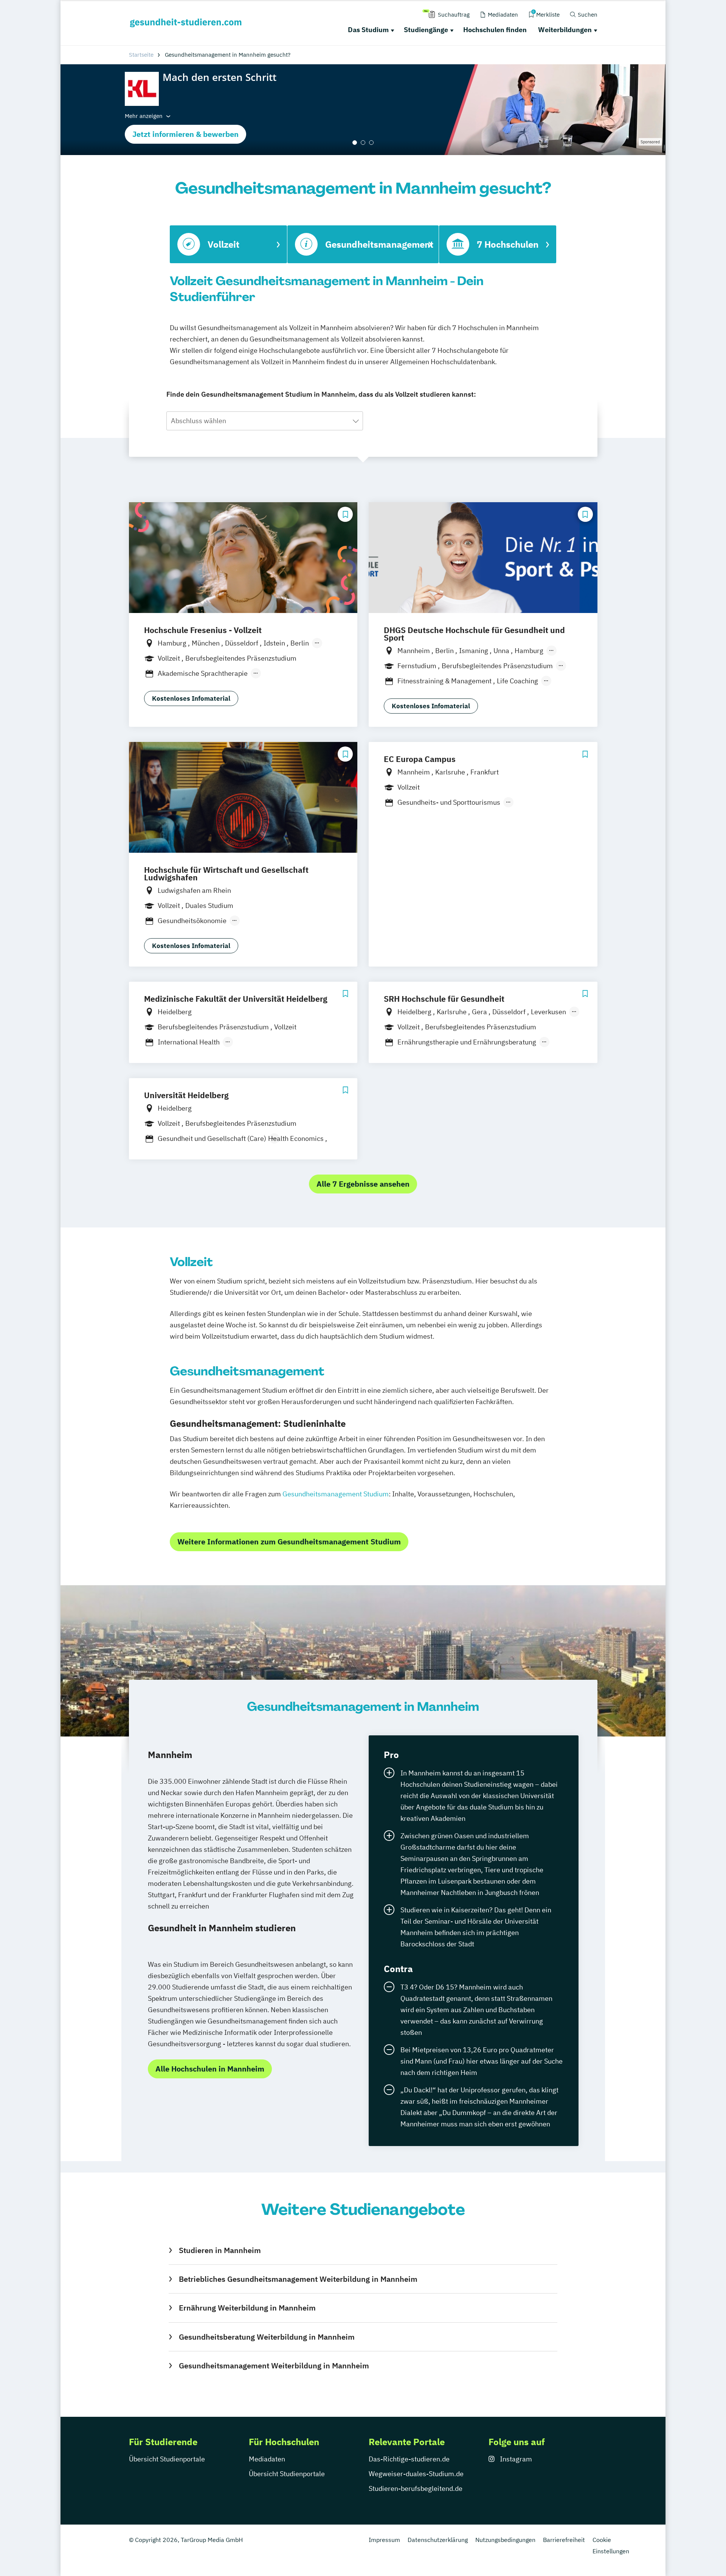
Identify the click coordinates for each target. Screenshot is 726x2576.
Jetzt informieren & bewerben (185, 134)
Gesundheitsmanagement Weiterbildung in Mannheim (274, 2366)
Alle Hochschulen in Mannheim (210, 2069)
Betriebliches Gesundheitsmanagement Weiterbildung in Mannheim (298, 2279)
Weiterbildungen (565, 30)
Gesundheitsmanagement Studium (336, 1494)
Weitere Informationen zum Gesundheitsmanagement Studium (289, 1542)
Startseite (141, 55)
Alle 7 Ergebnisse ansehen (363, 1184)
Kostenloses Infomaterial (191, 698)
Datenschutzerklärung (438, 2540)
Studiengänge (426, 30)
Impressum (384, 2540)
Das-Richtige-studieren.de (409, 2459)
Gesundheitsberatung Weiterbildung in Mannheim (267, 2337)
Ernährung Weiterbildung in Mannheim (247, 2308)
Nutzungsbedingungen (505, 2540)
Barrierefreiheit (564, 2540)
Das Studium (368, 30)
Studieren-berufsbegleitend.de (416, 2488)
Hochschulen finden (495, 30)
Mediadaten (267, 2459)
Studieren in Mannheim (220, 2250)
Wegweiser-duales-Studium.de (416, 2474)
